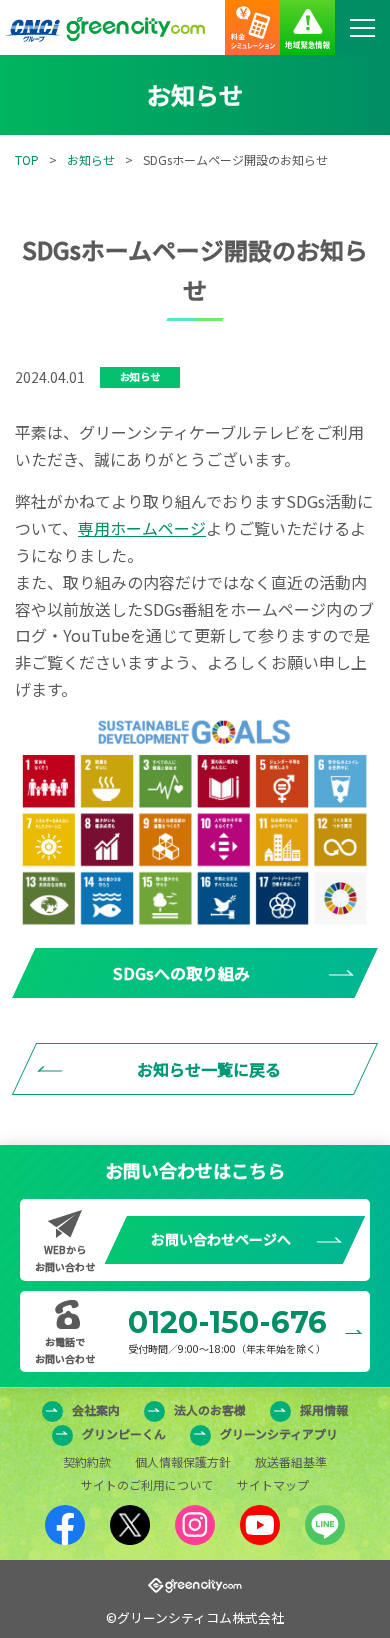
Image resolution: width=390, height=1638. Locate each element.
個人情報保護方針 (183, 1461)
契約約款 (87, 1461)
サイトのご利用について (147, 1484)
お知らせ (91, 159)
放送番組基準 (291, 1461)
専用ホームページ (142, 528)
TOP (27, 159)
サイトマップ (273, 1484)
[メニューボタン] (362, 27)
